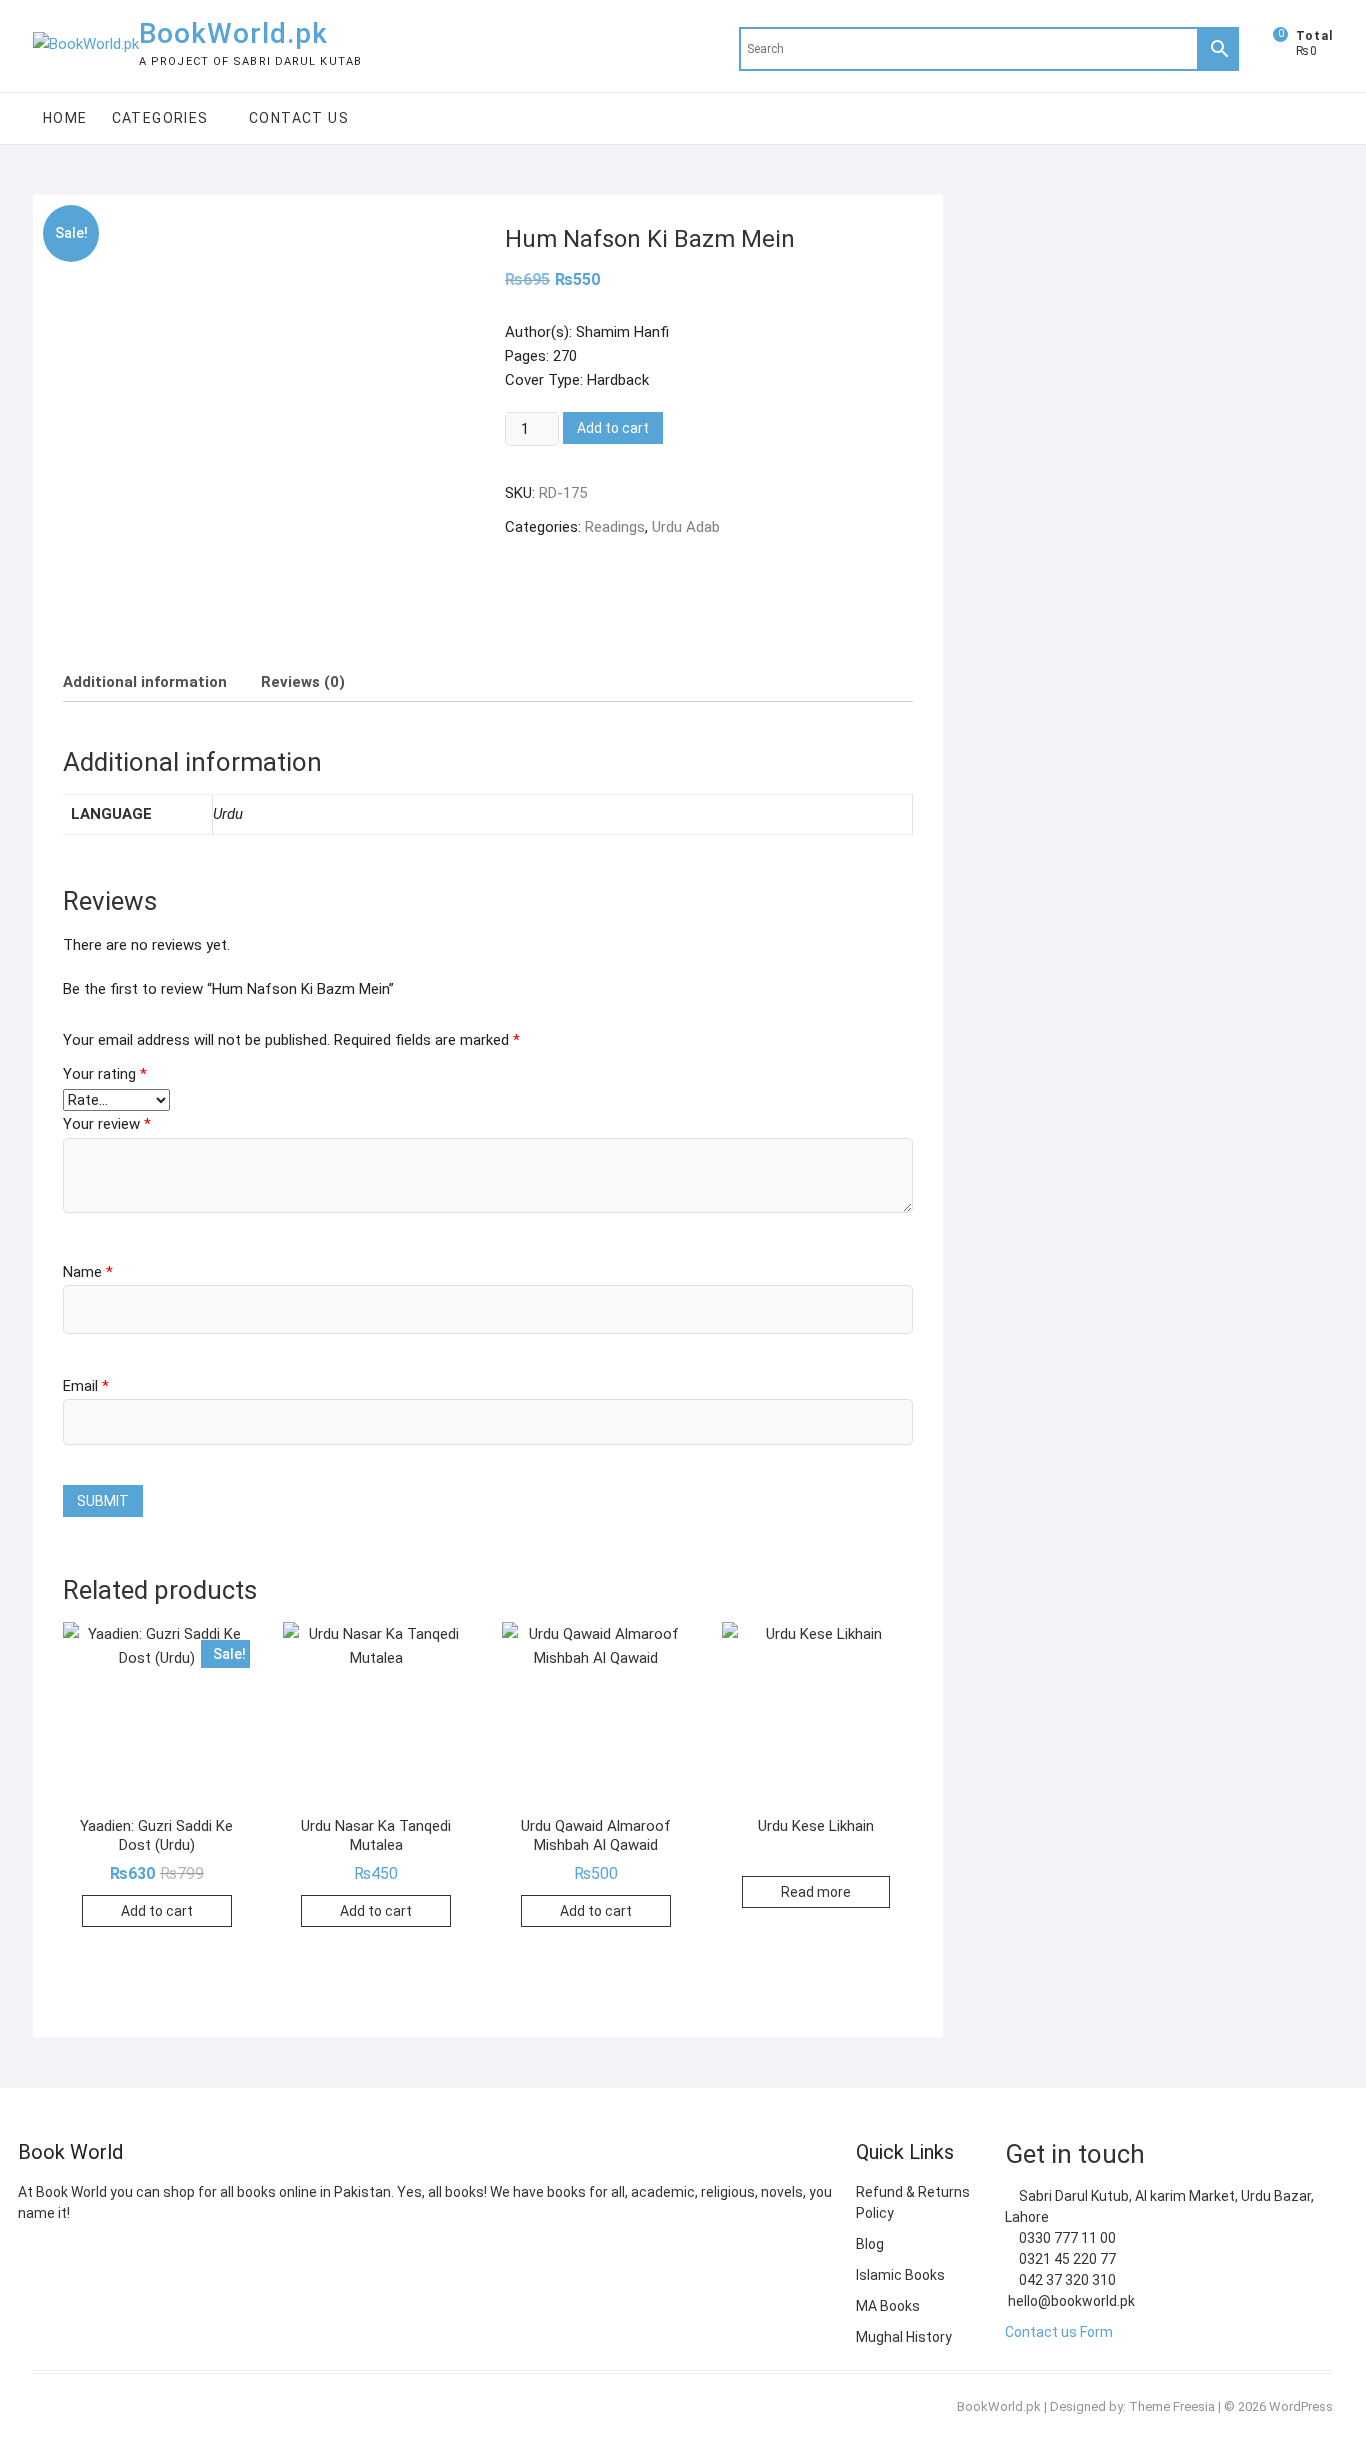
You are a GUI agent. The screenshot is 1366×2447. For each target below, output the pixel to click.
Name (88, 1272)
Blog (870, 2244)
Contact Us (299, 118)
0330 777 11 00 (1066, 2238)
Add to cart (613, 428)
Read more (816, 1892)
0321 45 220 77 (1066, 2259)
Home (65, 118)
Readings (615, 527)
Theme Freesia (1172, 2406)
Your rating (105, 1074)
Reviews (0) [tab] (303, 682)
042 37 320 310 (1066, 2280)
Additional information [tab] (145, 682)
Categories (160, 118)
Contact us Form (1059, 2332)
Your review (107, 1124)
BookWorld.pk (233, 33)
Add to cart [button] (157, 1911)
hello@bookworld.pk (1070, 2301)
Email (86, 1386)
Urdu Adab (686, 527)
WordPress (1301, 2406)
